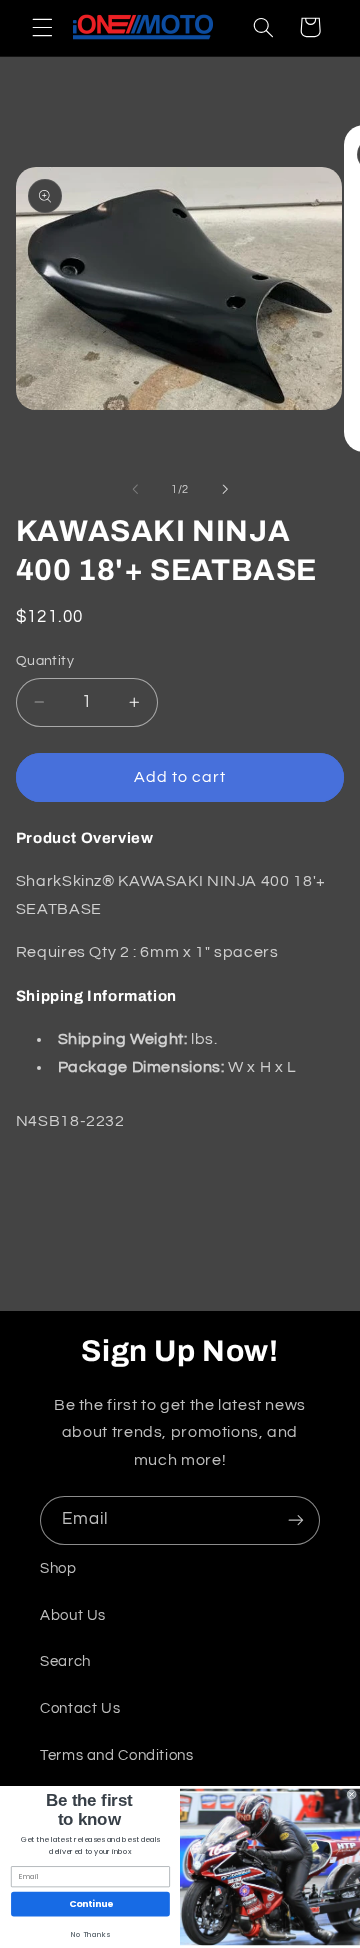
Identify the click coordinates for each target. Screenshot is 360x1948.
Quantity (45, 661)
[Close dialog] (351, 1794)
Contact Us (80, 1708)
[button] (42, 27)
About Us (73, 1615)
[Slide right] (225, 490)
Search (65, 1661)
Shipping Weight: (123, 1039)
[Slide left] (135, 490)
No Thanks (90, 1934)
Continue (91, 1904)
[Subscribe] (296, 1520)
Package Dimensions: (141, 1067)
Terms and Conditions (117, 1755)
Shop (58, 1568)
